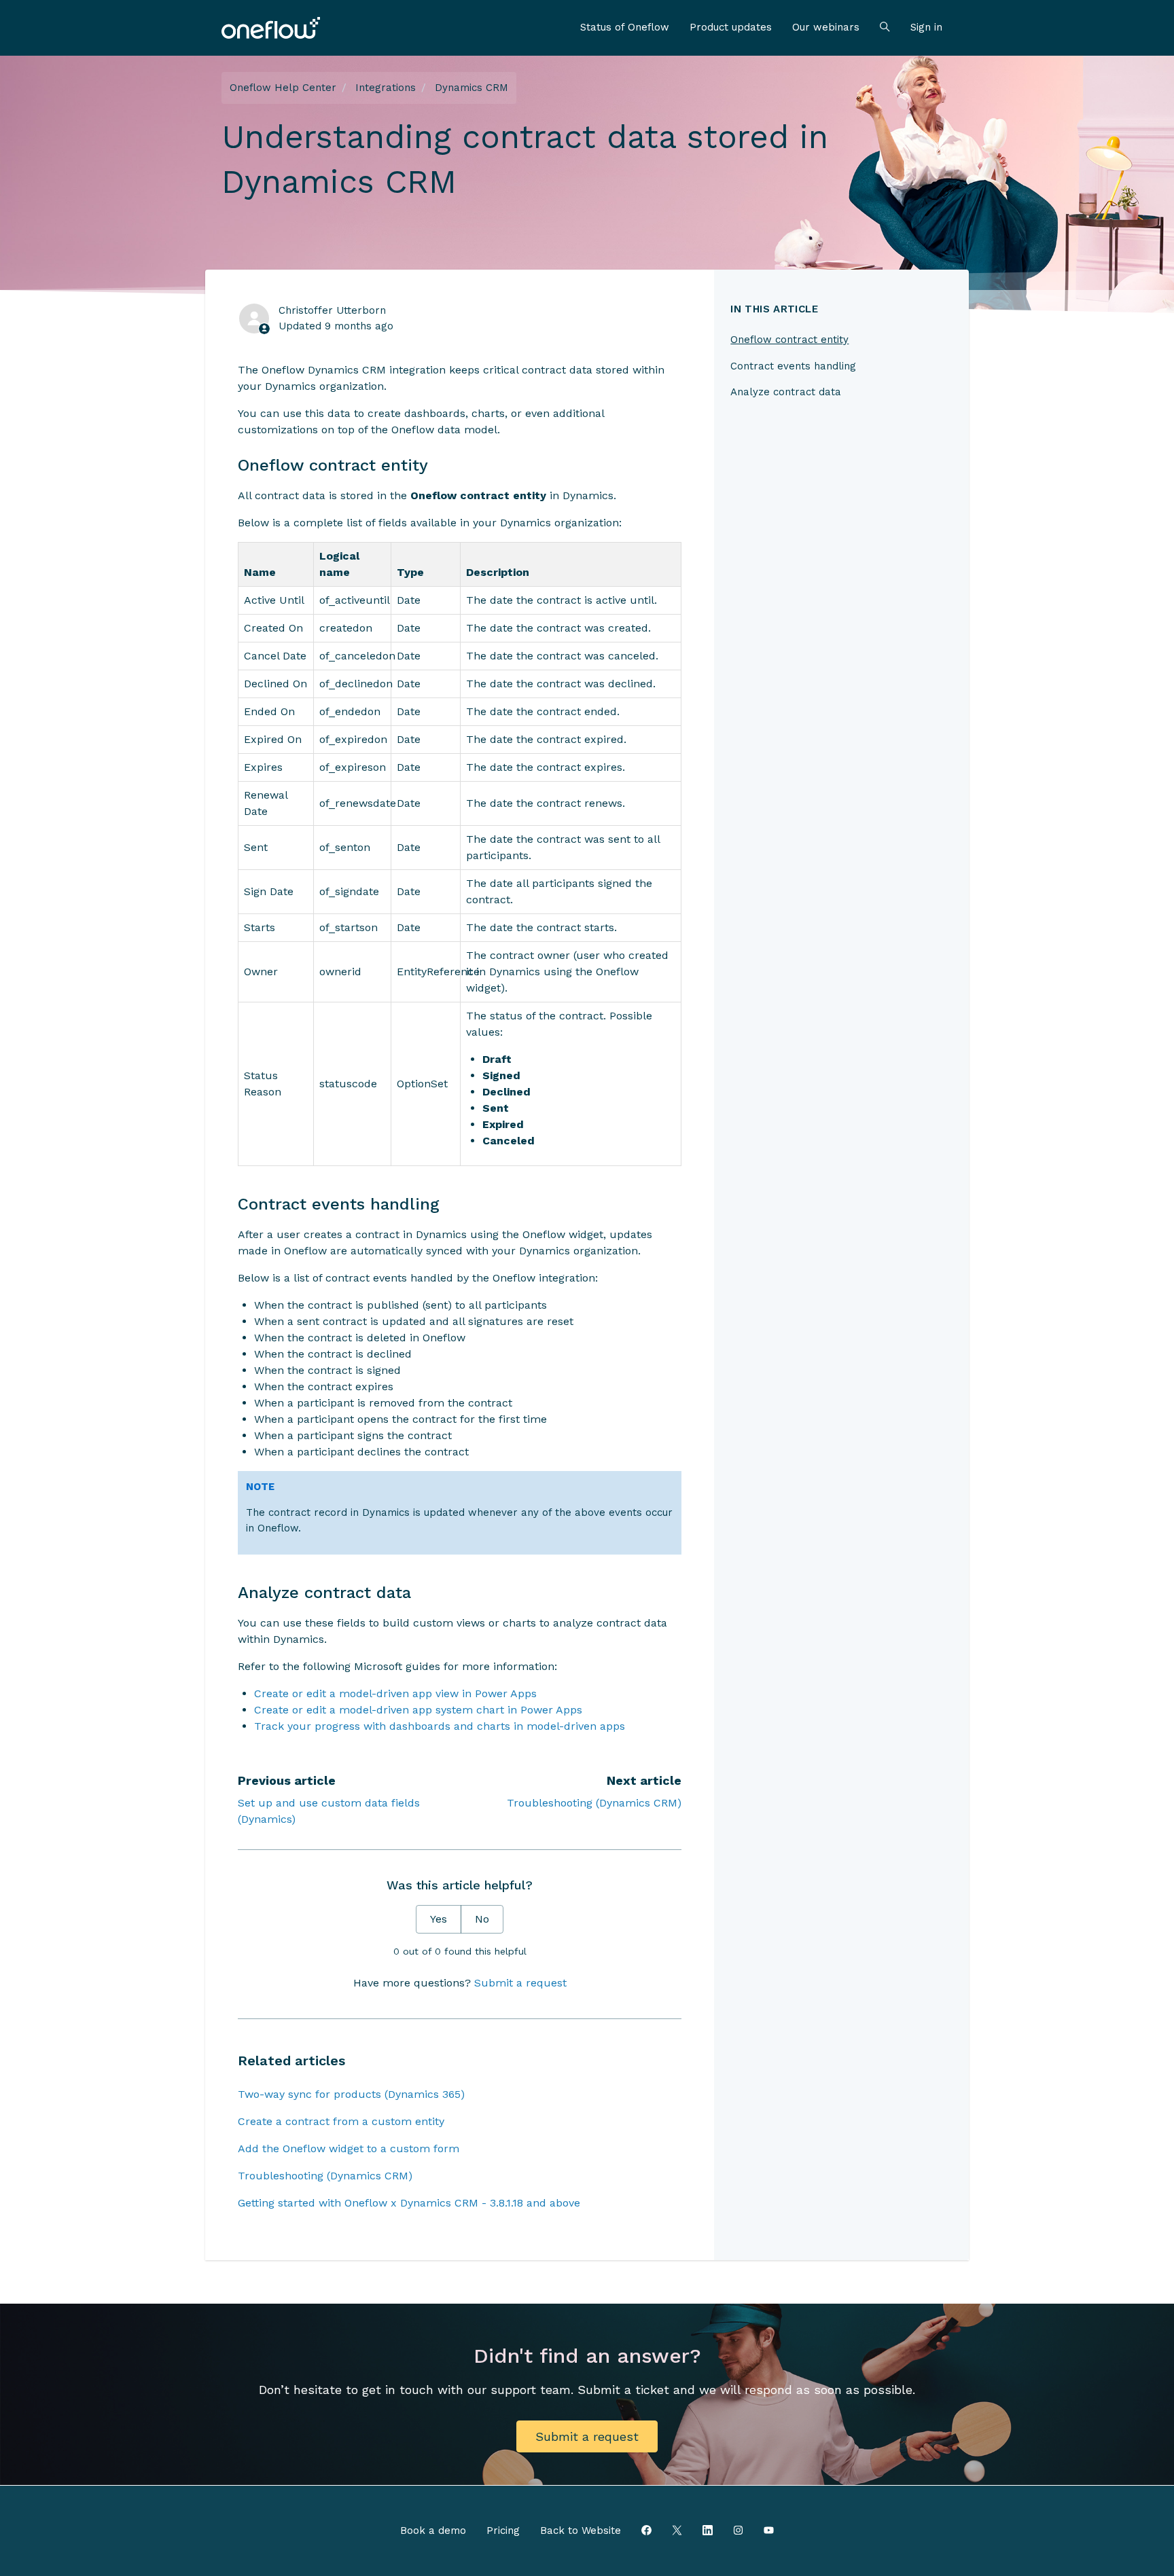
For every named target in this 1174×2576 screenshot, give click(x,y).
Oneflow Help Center (283, 88)
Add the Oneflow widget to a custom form (349, 2148)
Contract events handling (793, 366)
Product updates (731, 27)
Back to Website (581, 2530)
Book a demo (433, 2530)
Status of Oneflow (625, 27)
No (482, 1919)
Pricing (503, 2530)
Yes (439, 1919)
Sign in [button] (926, 27)
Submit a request (520, 1983)
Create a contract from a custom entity (341, 2121)
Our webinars (826, 27)
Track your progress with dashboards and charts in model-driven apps (440, 1726)
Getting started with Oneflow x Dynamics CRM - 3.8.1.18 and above (409, 2203)
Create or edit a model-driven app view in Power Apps (395, 1693)
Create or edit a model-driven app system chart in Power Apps (418, 1710)
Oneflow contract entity (789, 340)
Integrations (386, 88)
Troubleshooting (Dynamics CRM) (594, 1803)
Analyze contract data (786, 392)
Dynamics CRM (472, 88)
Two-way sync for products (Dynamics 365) (351, 2094)
